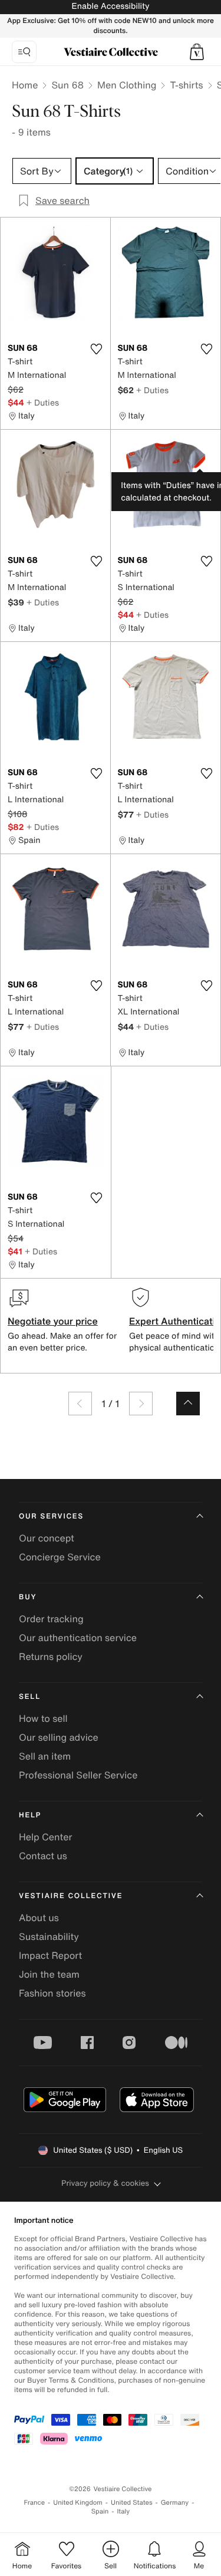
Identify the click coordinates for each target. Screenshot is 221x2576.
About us (39, 1918)
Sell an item (45, 1756)
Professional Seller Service (78, 1775)
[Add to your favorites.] (97, 349)
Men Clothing (127, 85)
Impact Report (50, 1955)
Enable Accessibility (110, 6)
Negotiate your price (53, 1321)
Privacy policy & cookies (105, 2183)
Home (25, 85)
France (35, 2503)
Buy (28, 1597)
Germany (175, 2503)
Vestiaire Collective (71, 1896)
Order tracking (51, 1619)
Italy (123, 2511)
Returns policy (51, 1656)
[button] (197, 52)
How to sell (43, 1718)
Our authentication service (78, 1638)
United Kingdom (78, 2503)
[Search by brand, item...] (24, 52)
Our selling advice (59, 1737)
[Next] (141, 1404)
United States (132, 2503)
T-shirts (186, 85)
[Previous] (80, 1404)
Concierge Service (60, 1557)
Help (30, 1815)
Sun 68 (67, 85)
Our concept (47, 1538)
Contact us (43, 1856)
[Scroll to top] (188, 1404)
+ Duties (43, 402)
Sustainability (49, 1936)
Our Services (51, 1516)
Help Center (45, 1837)
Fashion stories (52, 1993)
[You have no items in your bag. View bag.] (197, 52)
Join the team (49, 1974)
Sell (30, 1697)
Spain (100, 2511)
